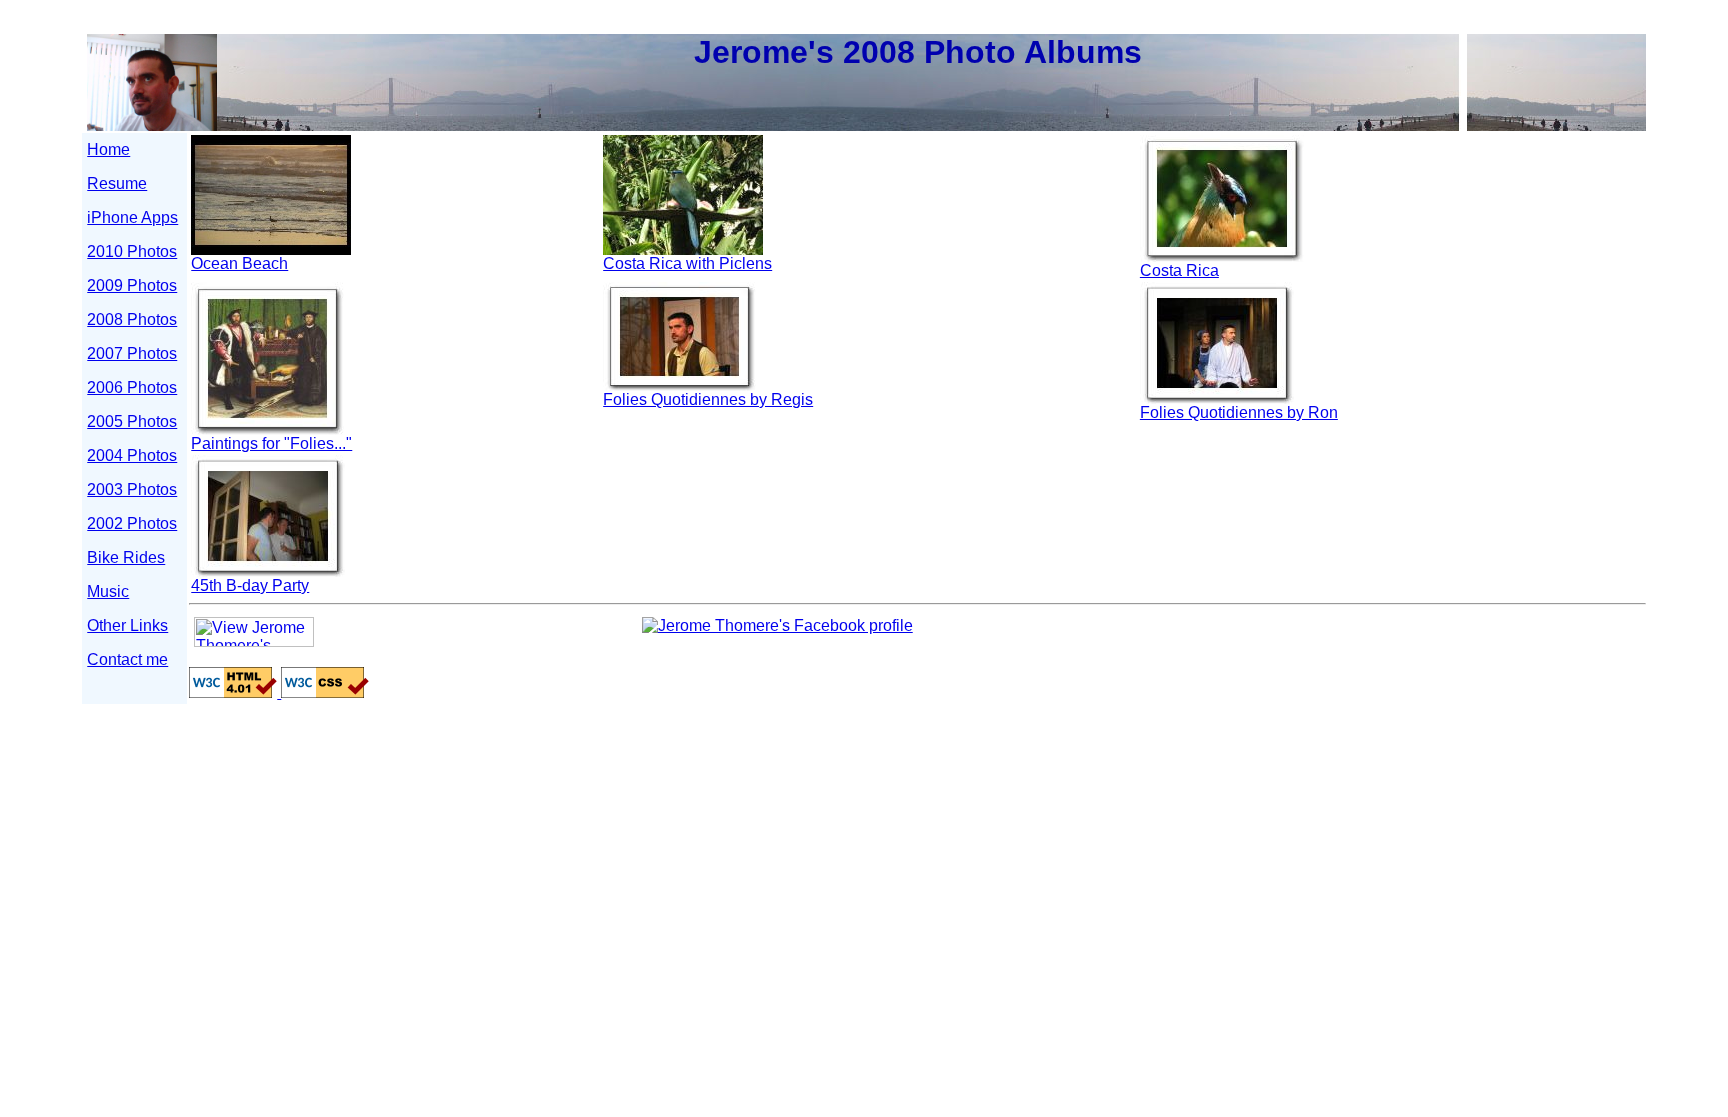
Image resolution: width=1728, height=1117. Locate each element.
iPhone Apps (132, 217)
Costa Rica (1179, 270)
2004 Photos (132, 455)
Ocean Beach (239, 263)
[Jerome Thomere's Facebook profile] (777, 625)
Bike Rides (126, 557)
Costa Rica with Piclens (687, 263)
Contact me (127, 659)
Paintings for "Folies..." (271, 443)
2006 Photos (132, 387)
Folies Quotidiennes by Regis (708, 399)
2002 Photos (132, 523)
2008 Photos (132, 319)
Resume (117, 183)
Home (108, 149)
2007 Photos (132, 353)
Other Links (127, 625)
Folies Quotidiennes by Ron (1239, 412)
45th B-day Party (250, 585)
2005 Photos (132, 421)
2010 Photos (132, 251)
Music (108, 591)
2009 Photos (132, 285)
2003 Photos (132, 489)
